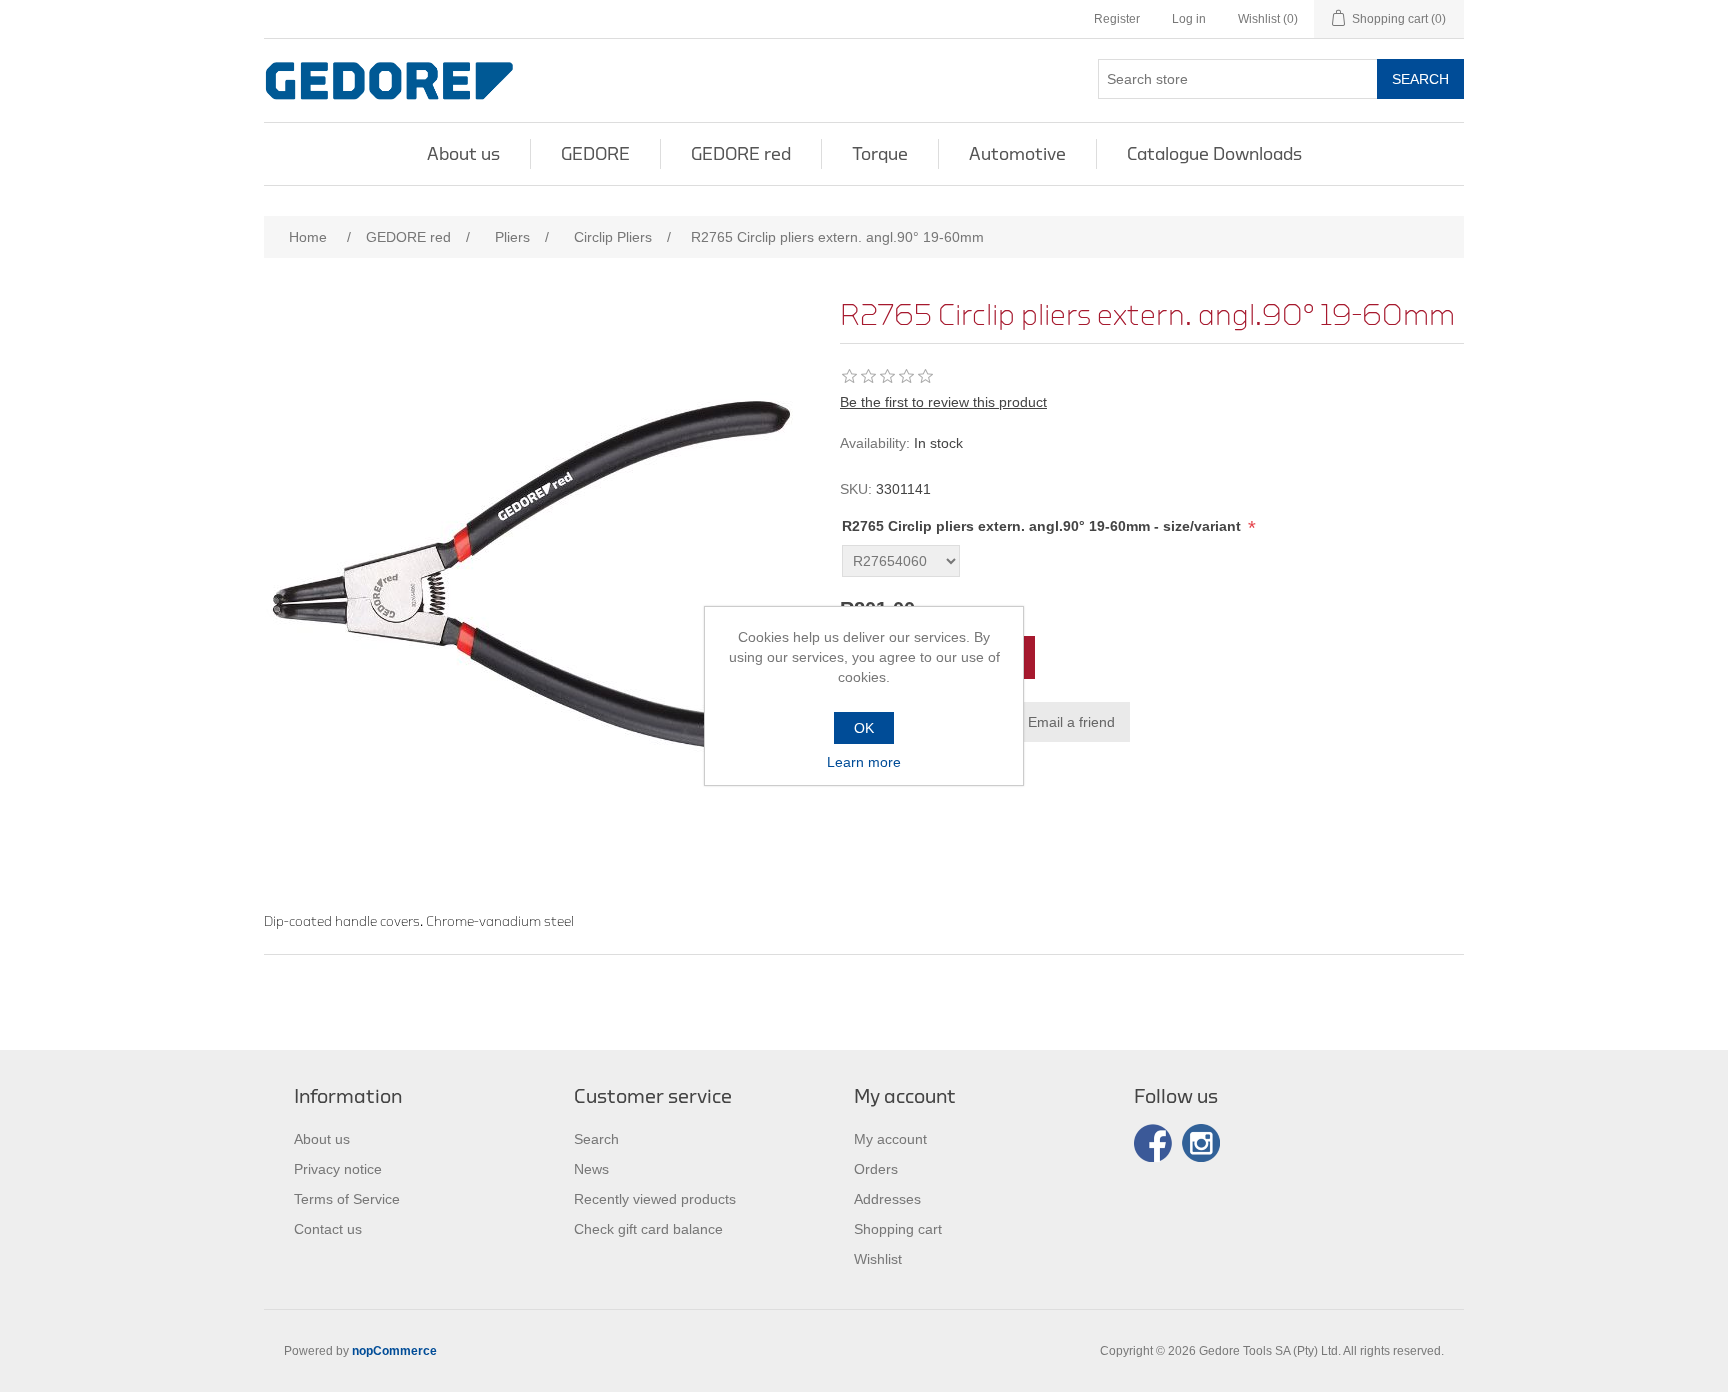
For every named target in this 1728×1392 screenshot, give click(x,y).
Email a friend (1071, 722)
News (591, 1169)
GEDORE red (741, 154)
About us (463, 154)
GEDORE (595, 154)
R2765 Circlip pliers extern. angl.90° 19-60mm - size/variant (1043, 526)
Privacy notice (338, 1169)
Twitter (1201, 1143)
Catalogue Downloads (1214, 154)
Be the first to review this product (943, 402)
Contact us (328, 1229)
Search (1420, 79)
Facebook (1153, 1143)
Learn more (864, 762)
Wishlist (878, 1259)
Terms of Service (347, 1199)
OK (864, 728)
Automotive (1017, 154)
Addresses (887, 1199)
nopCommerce (394, 1351)
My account (890, 1139)
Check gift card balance (648, 1229)
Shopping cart (898, 1229)
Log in (1189, 19)
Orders (876, 1169)
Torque (880, 154)
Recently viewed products (655, 1199)
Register (1117, 19)
